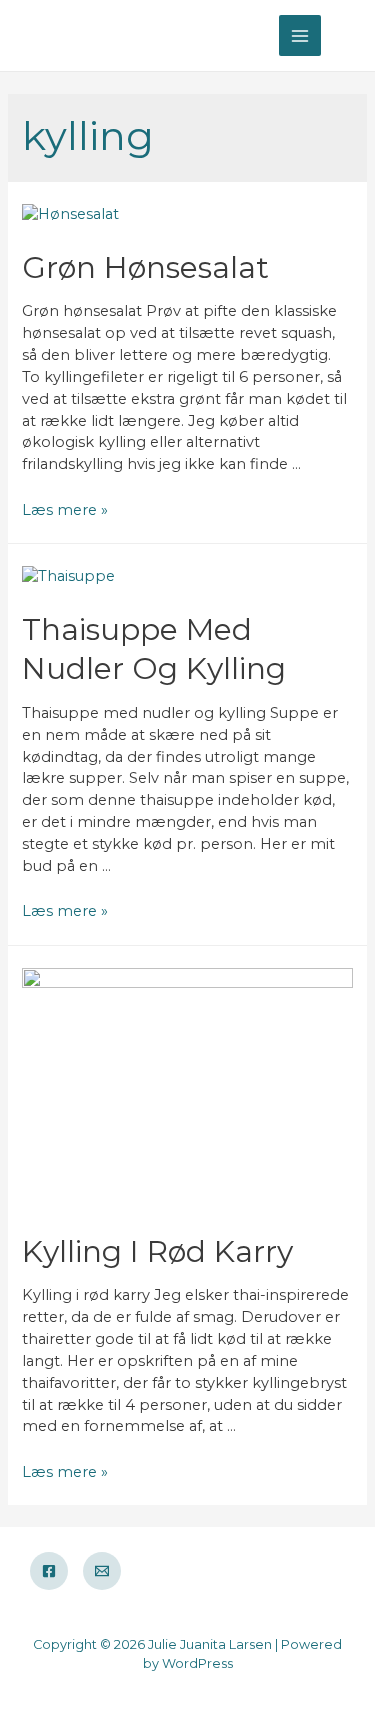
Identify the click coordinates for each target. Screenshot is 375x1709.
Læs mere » (65, 510)
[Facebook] (49, 1571)
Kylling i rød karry (157, 1251)
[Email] (102, 1571)
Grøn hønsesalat (145, 267)
